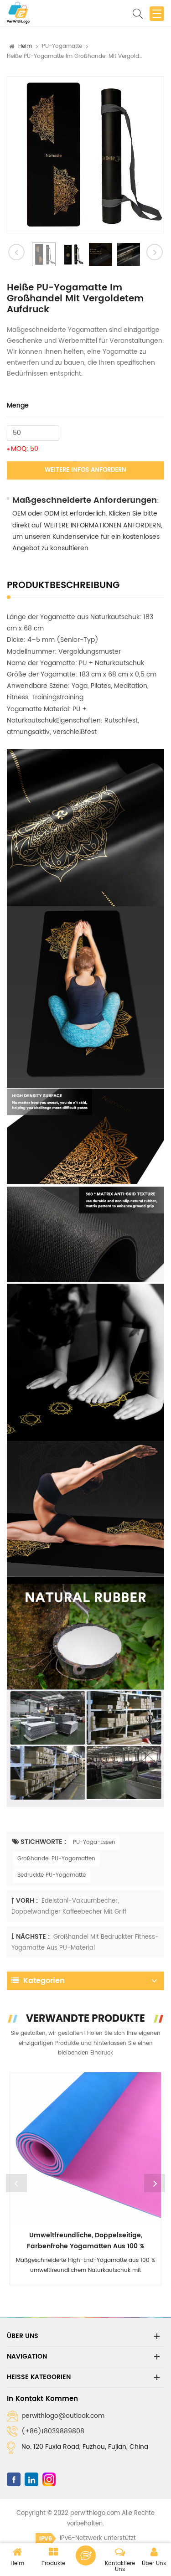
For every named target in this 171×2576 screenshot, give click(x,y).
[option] (85, 155)
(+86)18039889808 (53, 2431)
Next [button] (155, 2183)
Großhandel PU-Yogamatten (56, 1859)
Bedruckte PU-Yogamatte (52, 1875)
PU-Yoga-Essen (94, 1842)
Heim (25, 46)
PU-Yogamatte (62, 46)
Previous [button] (16, 2183)
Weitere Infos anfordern (85, 470)
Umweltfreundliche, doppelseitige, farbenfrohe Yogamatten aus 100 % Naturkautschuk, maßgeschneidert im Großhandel (85, 2241)
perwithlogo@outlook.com (63, 2416)
